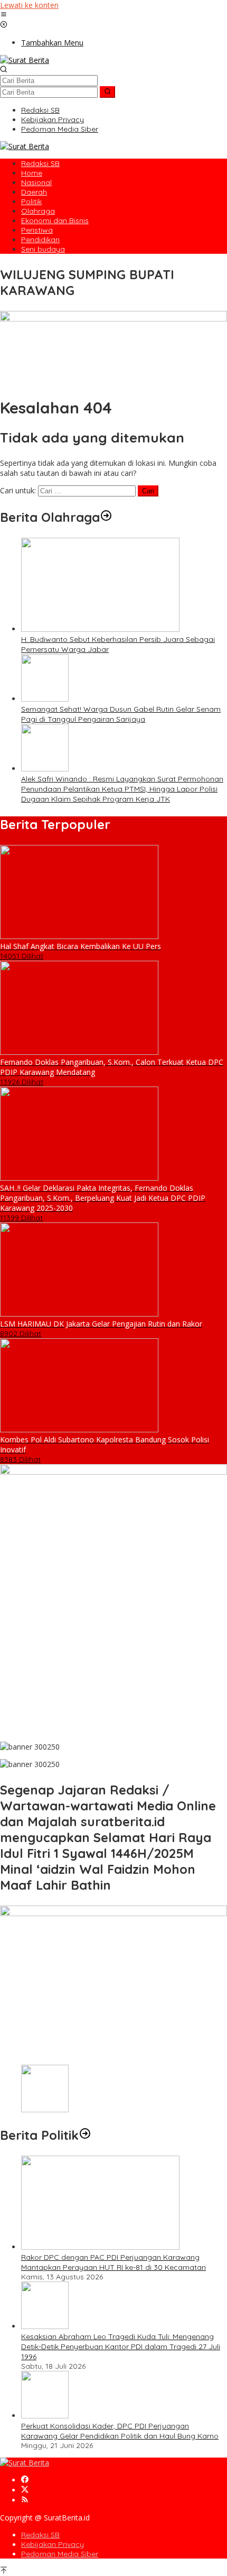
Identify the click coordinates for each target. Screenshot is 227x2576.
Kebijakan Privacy (53, 2544)
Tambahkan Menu (52, 43)
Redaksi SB (40, 2535)
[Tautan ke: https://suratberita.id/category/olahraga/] (106, 517)
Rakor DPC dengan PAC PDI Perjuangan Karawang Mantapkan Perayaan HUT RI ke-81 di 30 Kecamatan (113, 2262)
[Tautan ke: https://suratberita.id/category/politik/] (85, 2135)
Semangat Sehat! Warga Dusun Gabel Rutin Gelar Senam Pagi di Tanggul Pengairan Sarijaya (121, 714)
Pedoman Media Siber (60, 2554)
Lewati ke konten (29, 5)
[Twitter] (25, 2490)
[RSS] (25, 2500)
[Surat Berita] (25, 60)
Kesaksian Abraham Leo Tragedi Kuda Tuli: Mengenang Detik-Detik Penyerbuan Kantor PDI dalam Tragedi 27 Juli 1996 (121, 2347)
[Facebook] (25, 2480)
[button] (107, 92)
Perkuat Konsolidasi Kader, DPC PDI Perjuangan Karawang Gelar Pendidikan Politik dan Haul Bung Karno (120, 2431)
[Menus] (4, 15)
